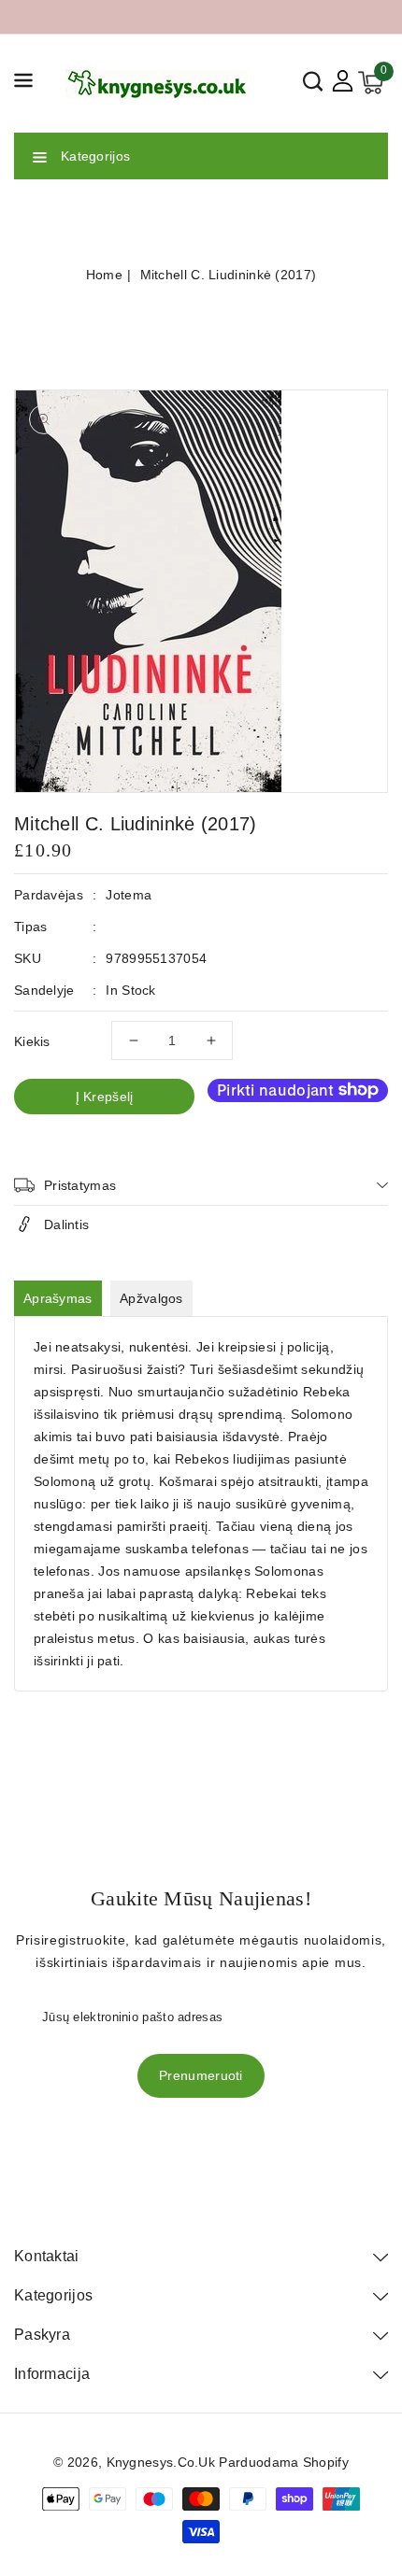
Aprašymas (58, 1298)
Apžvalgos (151, 1298)
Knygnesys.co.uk (161, 2462)
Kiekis (32, 1041)
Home (104, 275)
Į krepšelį (105, 1097)
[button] (23, 84)
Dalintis (66, 1224)
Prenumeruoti (201, 2075)
